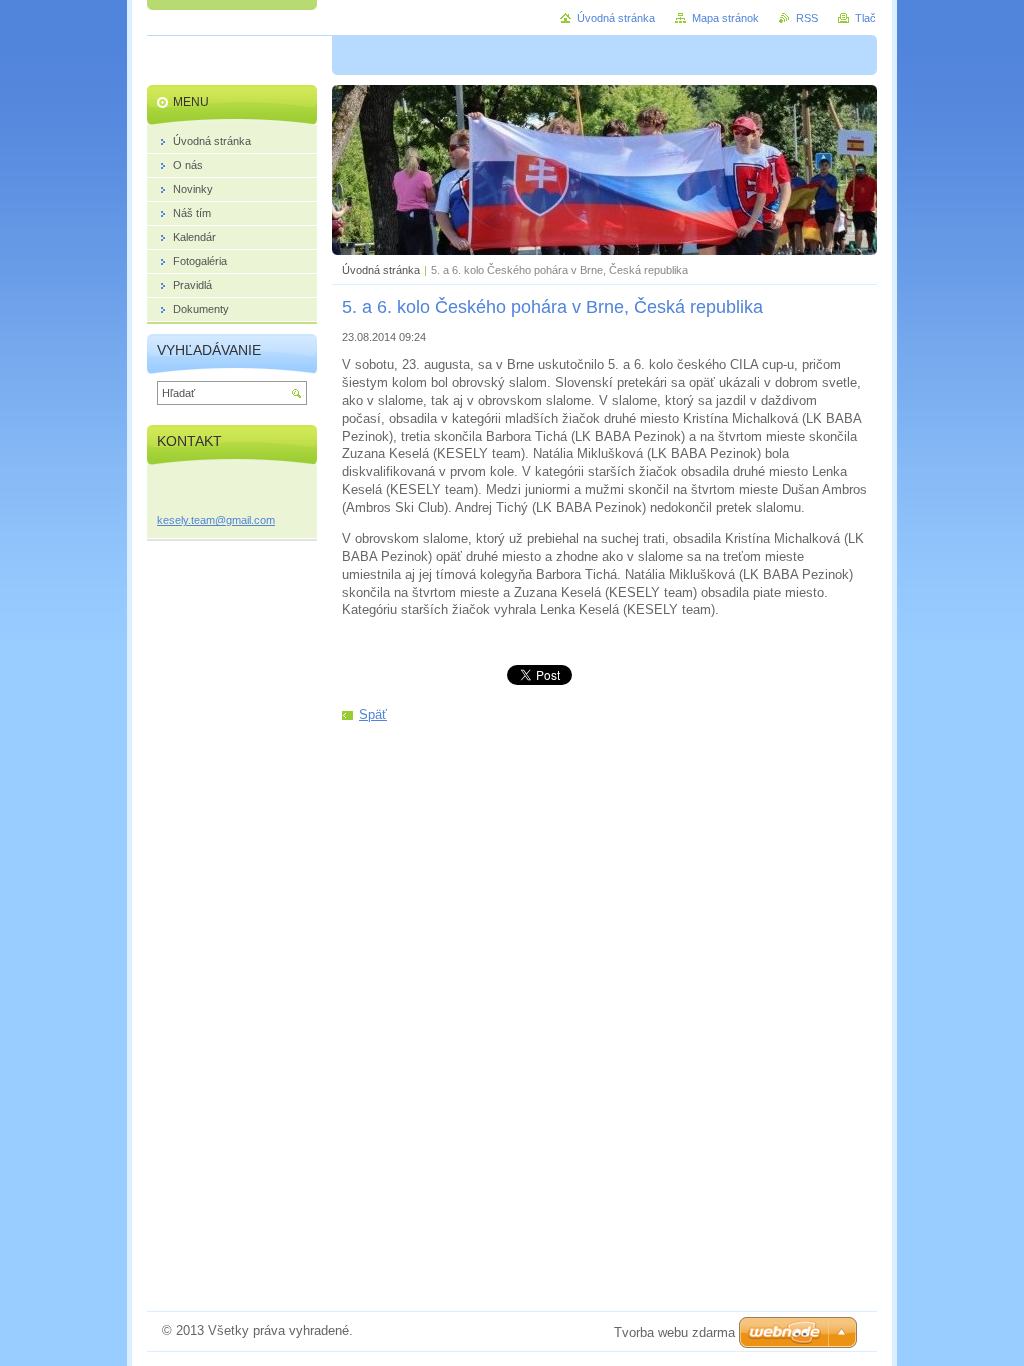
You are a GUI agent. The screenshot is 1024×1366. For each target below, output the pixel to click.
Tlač (865, 18)
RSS (807, 18)
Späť (373, 714)
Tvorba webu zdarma (674, 1332)
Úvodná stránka (381, 270)
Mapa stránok (725, 18)
